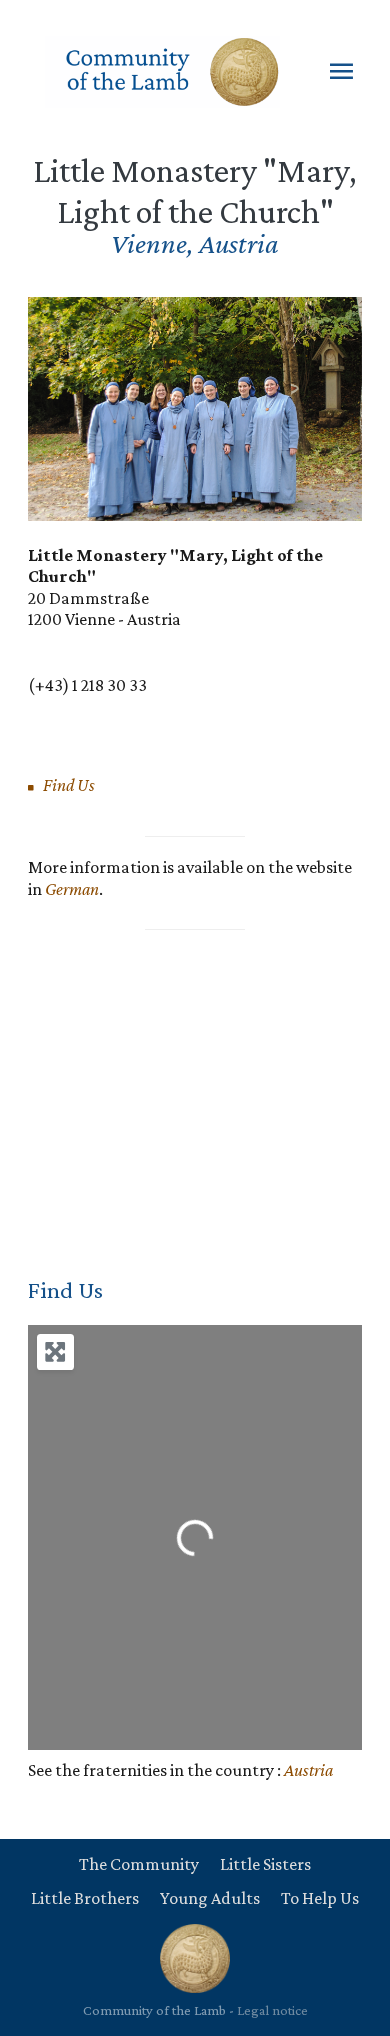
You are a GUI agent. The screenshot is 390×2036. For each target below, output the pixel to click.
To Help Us (320, 1898)
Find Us (67, 785)
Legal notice (272, 2010)
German (72, 889)
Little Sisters (265, 1864)
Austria (308, 1770)
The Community (139, 1864)
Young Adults (210, 1898)
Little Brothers (85, 1898)
